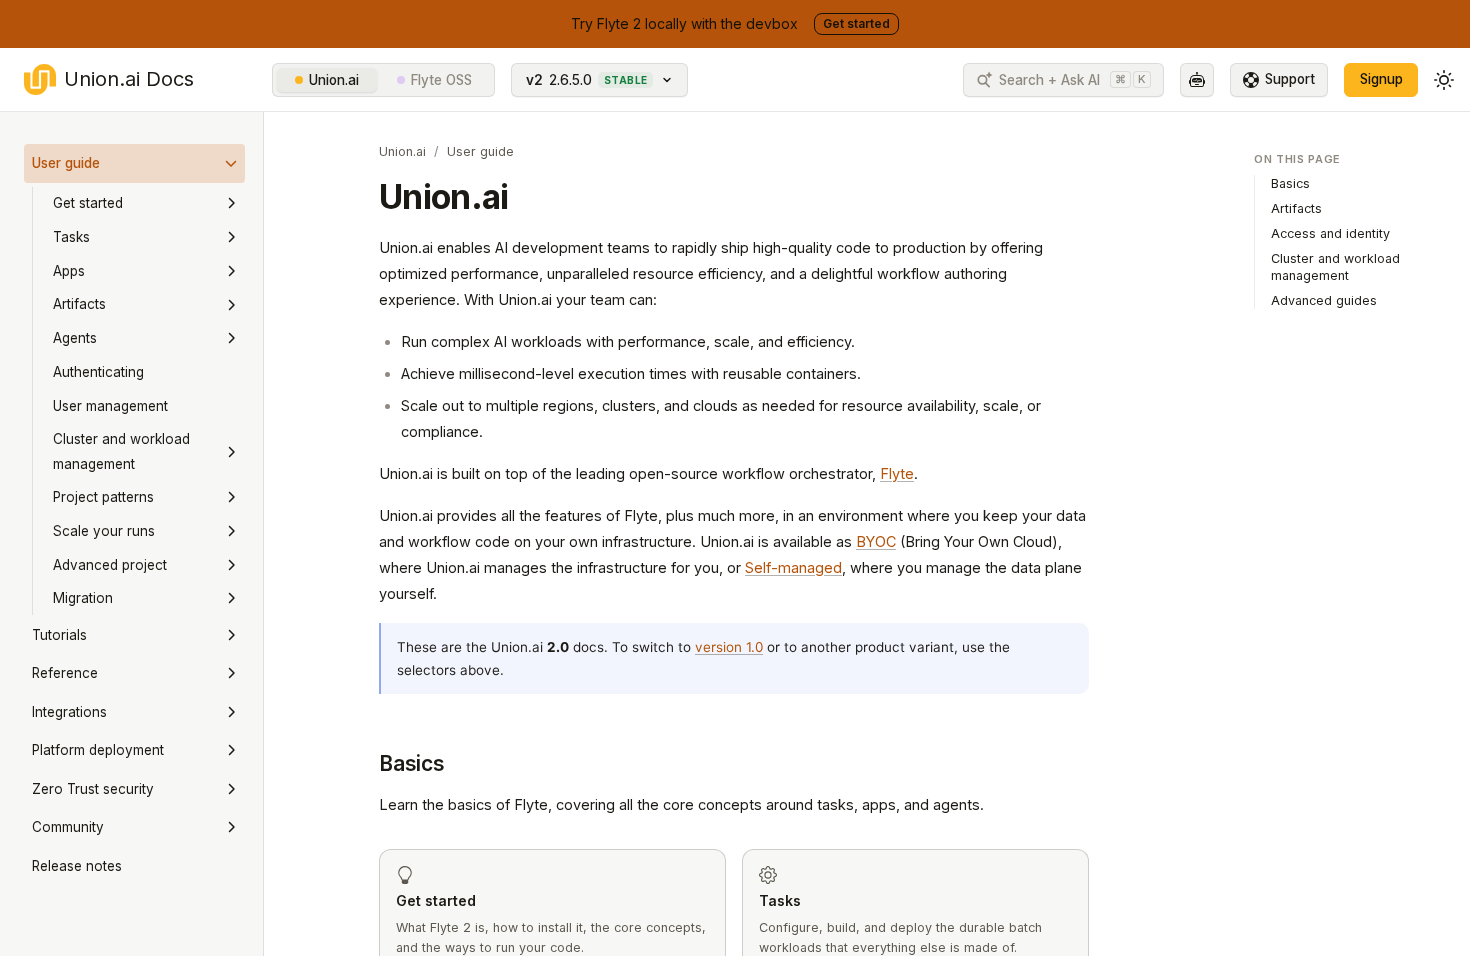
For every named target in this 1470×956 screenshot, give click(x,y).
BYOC (876, 541)
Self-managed (793, 567)
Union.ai (334, 80)
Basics (412, 763)
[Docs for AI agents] (1197, 80)
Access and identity (1330, 233)
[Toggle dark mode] (1444, 80)
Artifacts (1296, 208)
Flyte (897, 473)
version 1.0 (729, 647)
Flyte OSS (441, 80)
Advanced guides (1324, 300)
